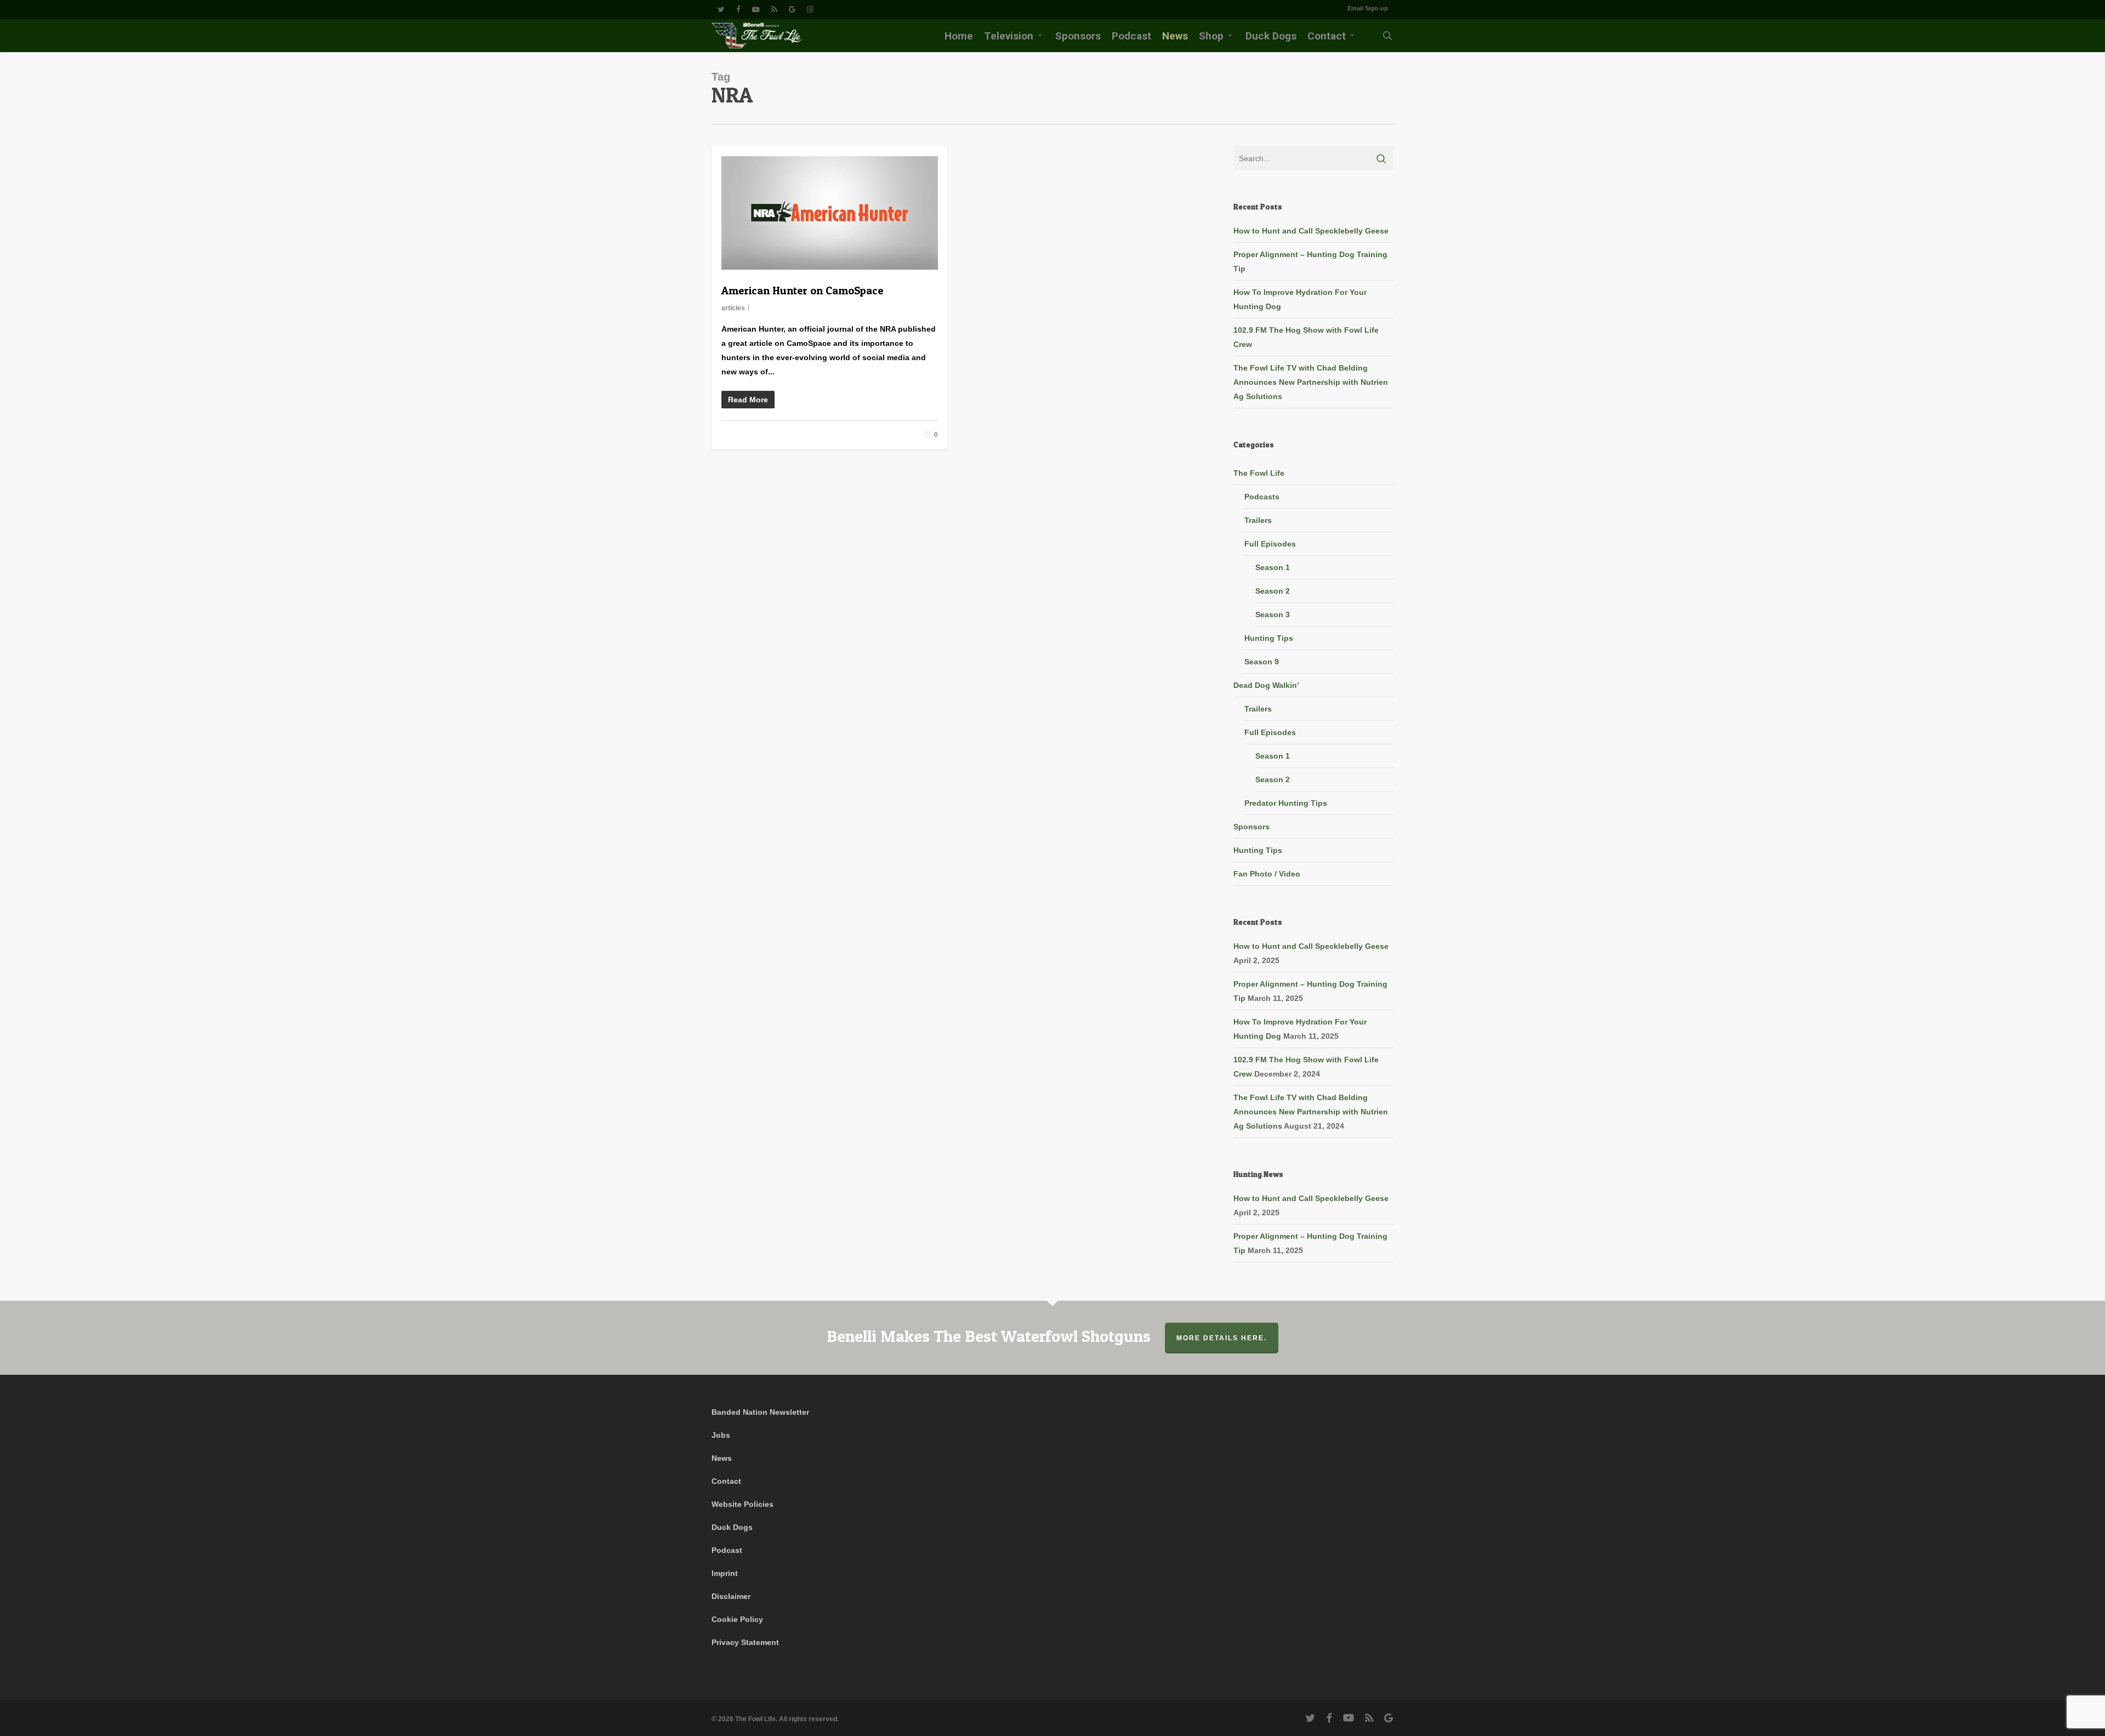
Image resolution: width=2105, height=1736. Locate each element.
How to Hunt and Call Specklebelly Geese (1311, 231)
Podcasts (1262, 497)
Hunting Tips (1269, 638)
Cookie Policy (737, 1619)
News (722, 1458)
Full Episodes (1270, 544)
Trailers (1258, 520)
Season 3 (1273, 614)
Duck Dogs (732, 1527)
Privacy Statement (745, 1642)
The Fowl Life (1259, 473)
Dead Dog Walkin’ (1266, 685)
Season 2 (1273, 591)
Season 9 (1262, 662)
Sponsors (1251, 827)
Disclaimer (731, 1596)
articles (733, 308)
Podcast (727, 1550)
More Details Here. (1222, 1338)
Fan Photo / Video (1267, 874)
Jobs (721, 1435)
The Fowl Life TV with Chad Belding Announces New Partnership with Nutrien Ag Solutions (1311, 382)
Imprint (725, 1573)
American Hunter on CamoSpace (802, 291)
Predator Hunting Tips (1286, 803)
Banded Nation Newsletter (760, 1412)
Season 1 (1273, 567)
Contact (726, 1481)
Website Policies (743, 1504)
